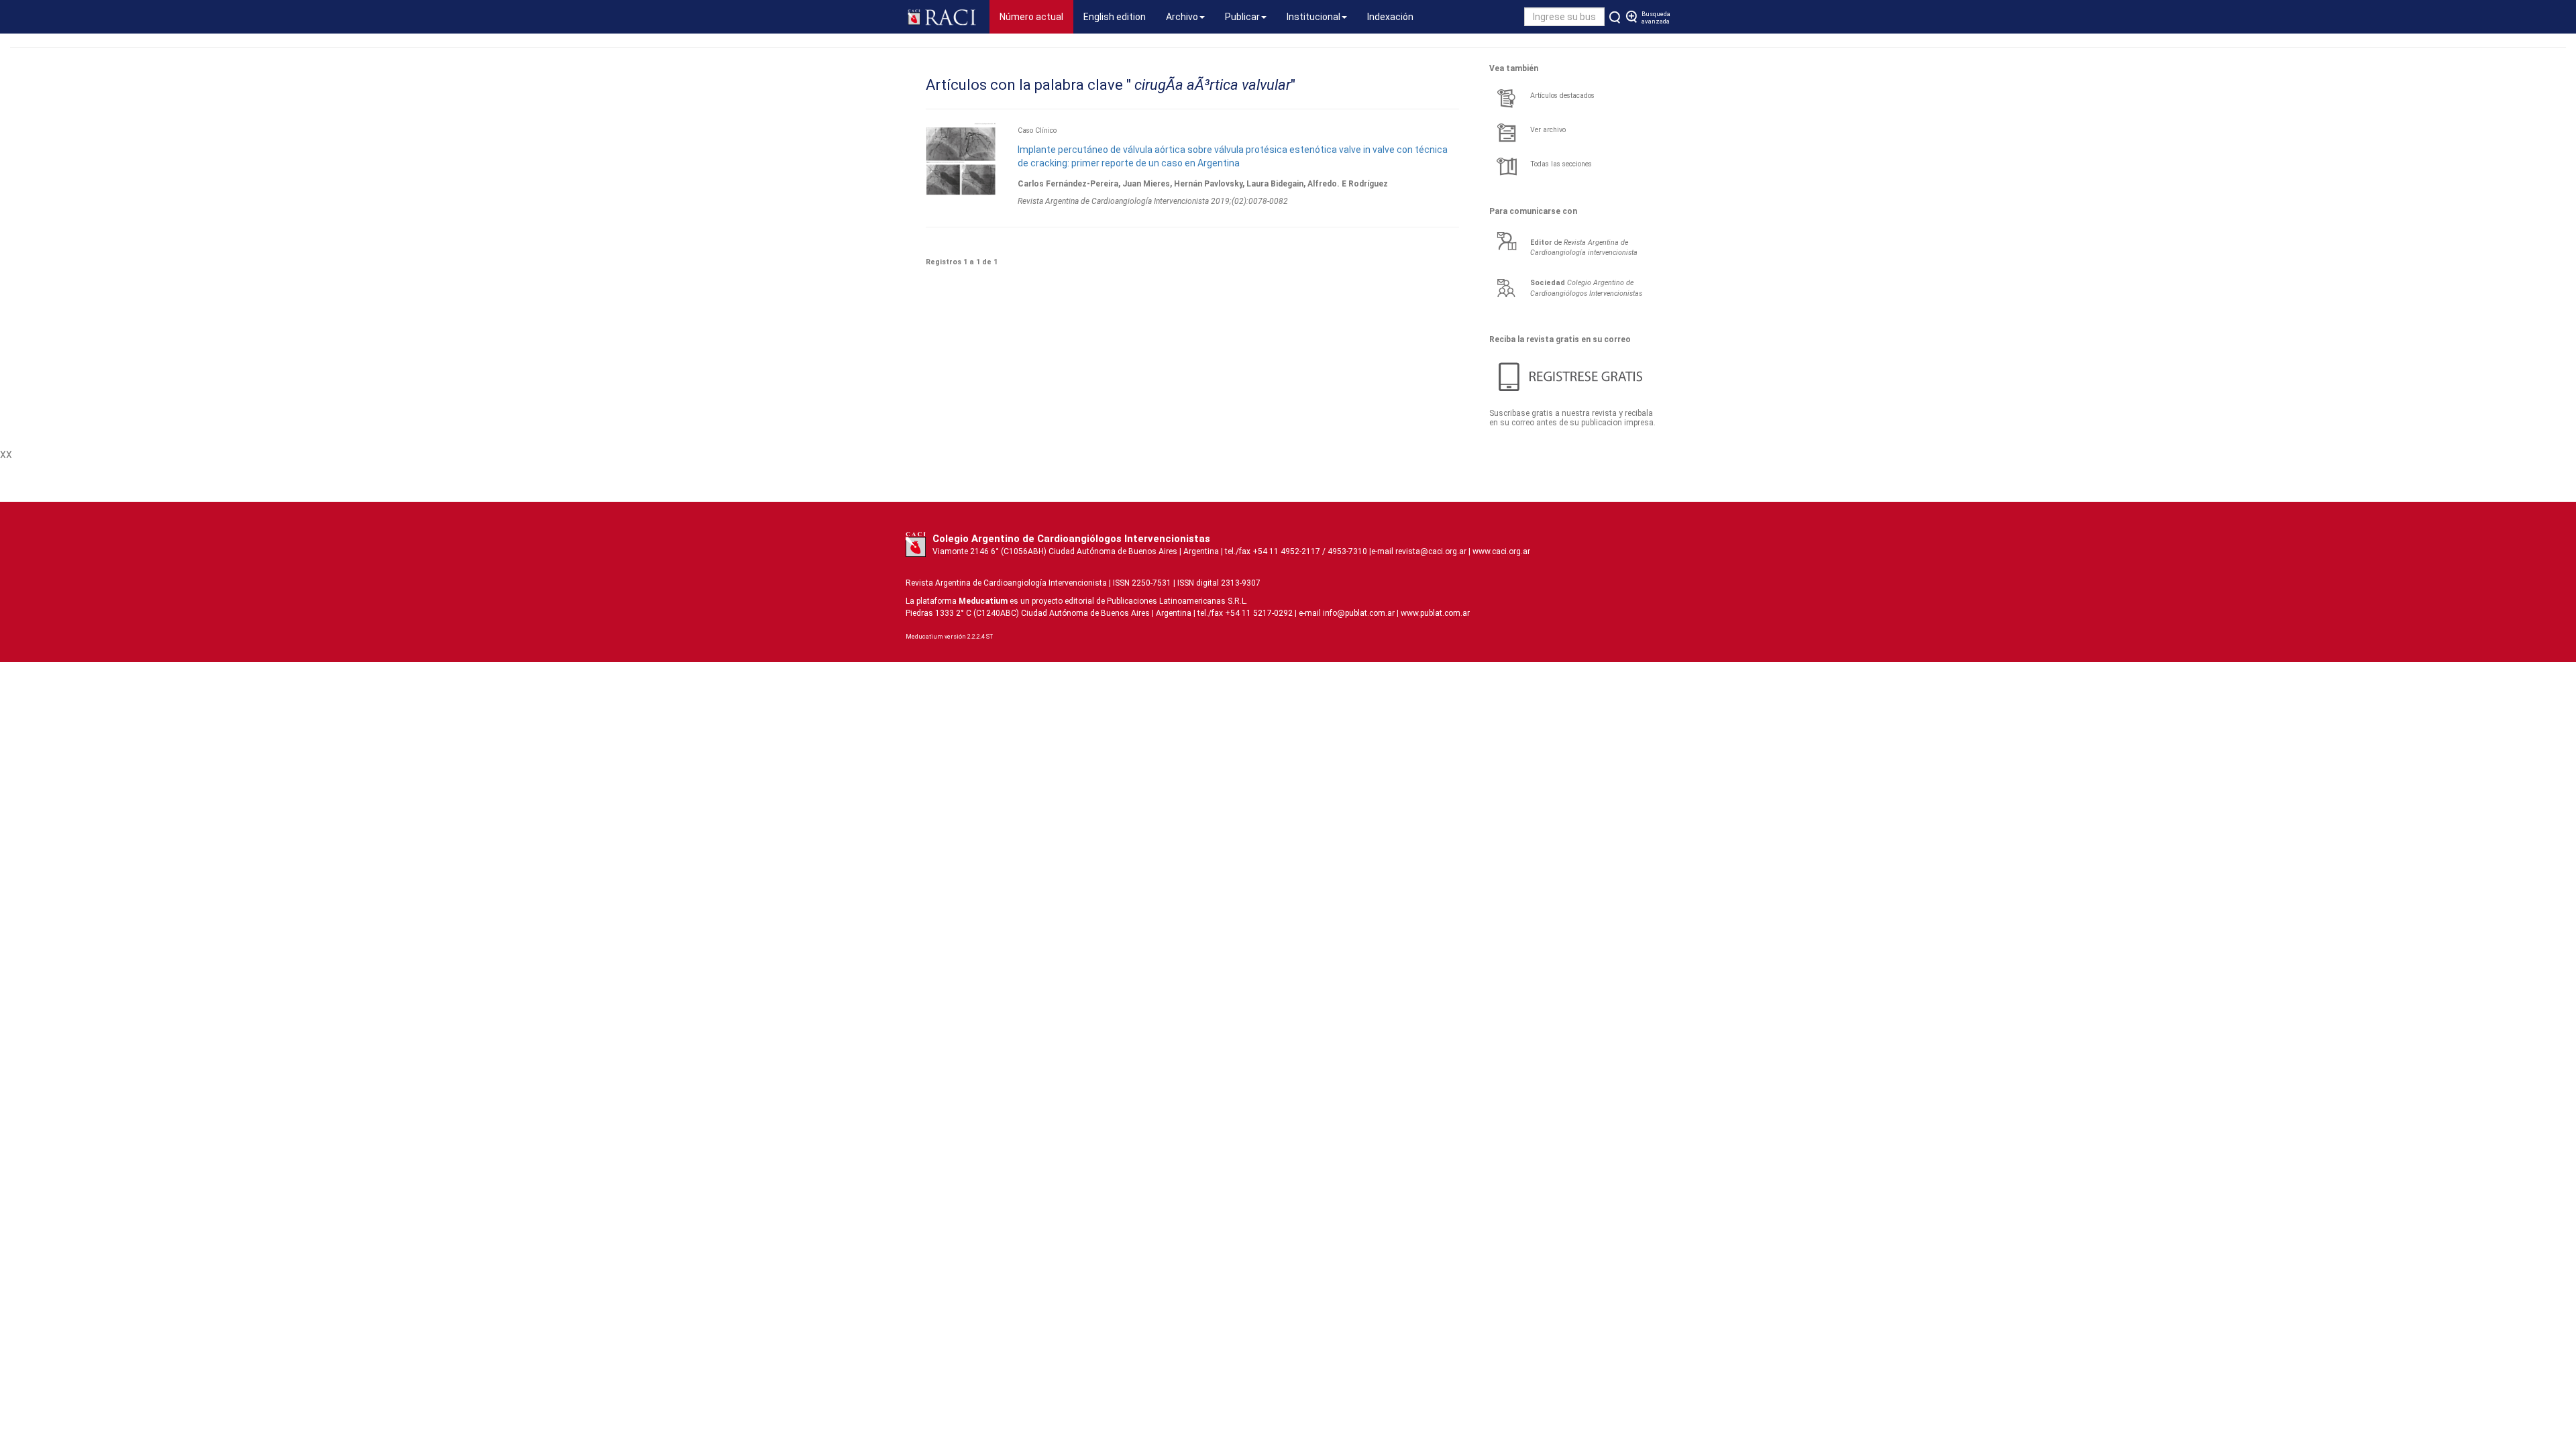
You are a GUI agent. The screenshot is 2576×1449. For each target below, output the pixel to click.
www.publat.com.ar (1434, 613)
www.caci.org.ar (1501, 551)
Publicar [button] (1242, 17)
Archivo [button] (1182, 17)
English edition (1115, 17)
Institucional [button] (1313, 17)
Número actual (1036, 16)
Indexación (1390, 17)
